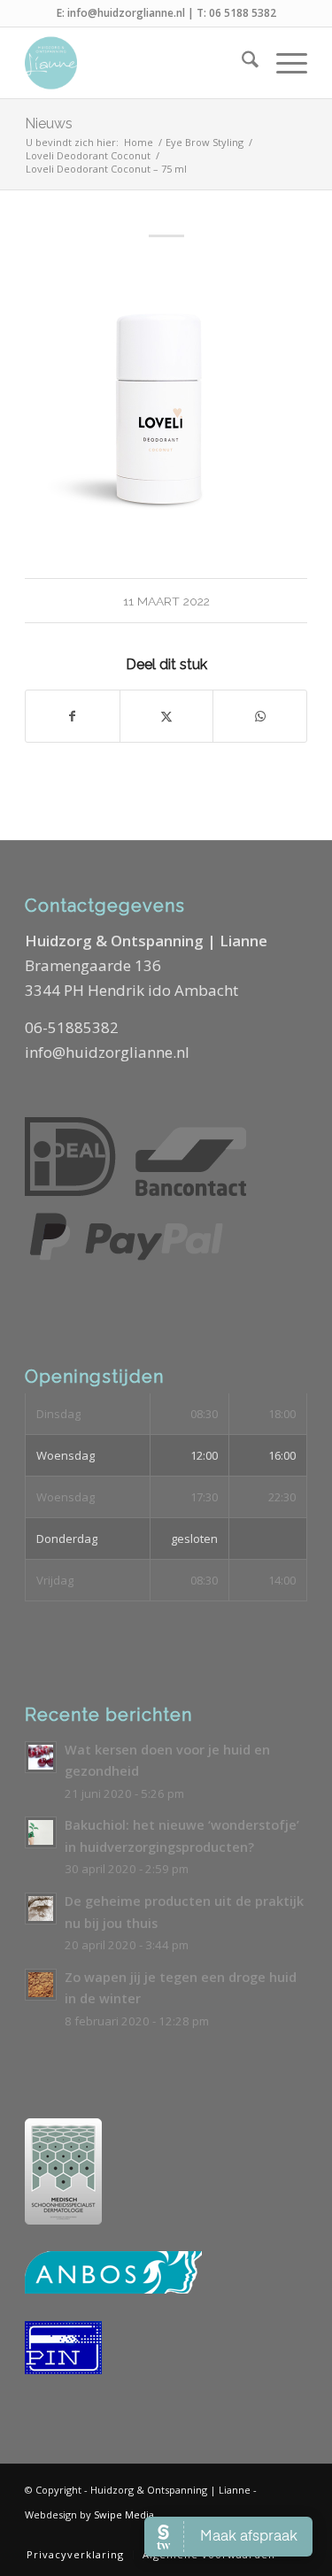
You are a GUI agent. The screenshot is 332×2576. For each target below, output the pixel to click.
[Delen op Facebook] (73, 716)
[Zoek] (241, 63)
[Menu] (283, 63)
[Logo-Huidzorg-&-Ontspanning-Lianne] (138, 63)
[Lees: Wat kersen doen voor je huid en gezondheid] (41, 1757)
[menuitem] (241, 63)
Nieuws (49, 123)
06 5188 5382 (243, 13)
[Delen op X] (167, 716)
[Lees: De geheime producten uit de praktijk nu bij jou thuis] (41, 1909)
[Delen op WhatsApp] (260, 716)
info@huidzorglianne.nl (126, 13)
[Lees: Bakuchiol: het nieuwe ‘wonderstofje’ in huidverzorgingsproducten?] (41, 1832)
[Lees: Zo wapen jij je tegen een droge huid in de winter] (41, 1985)
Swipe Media (124, 2514)
